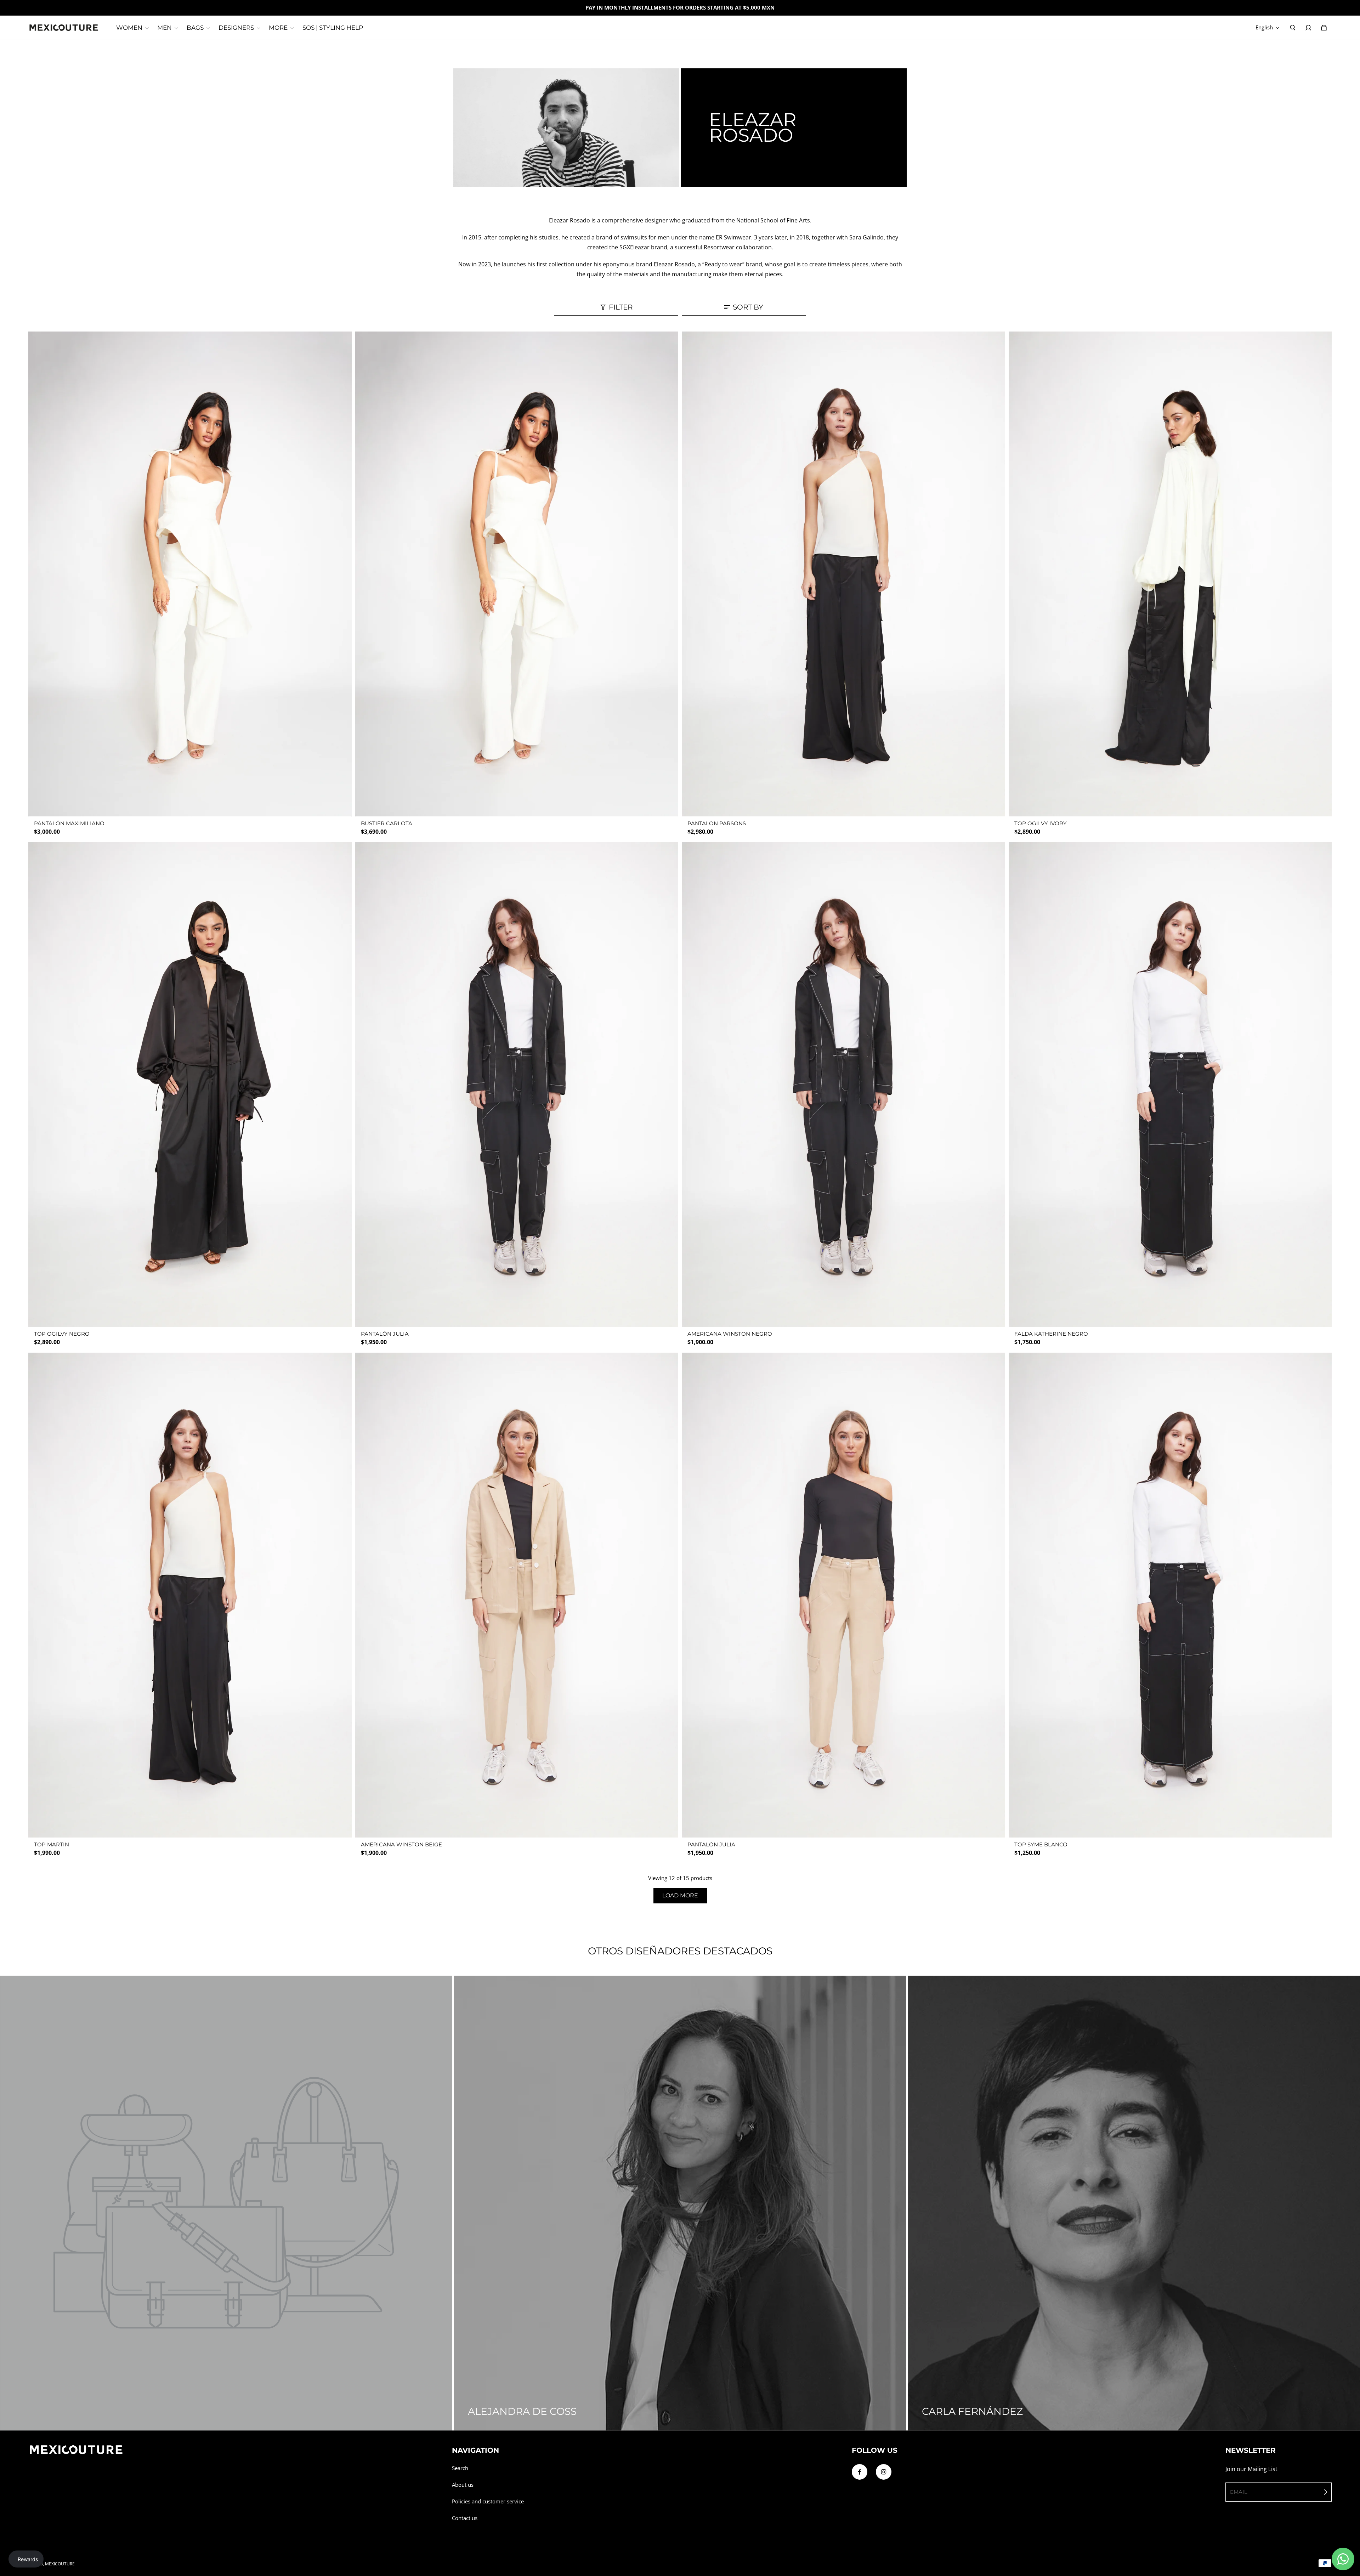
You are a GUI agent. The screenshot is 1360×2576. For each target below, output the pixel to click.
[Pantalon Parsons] (843, 574)
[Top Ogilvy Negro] (190, 1085)
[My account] (1308, 28)
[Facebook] (860, 2472)
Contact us (465, 2518)
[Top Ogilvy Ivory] (1170, 574)
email (1239, 2492)
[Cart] (1324, 28)
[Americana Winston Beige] (517, 1595)
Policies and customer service (488, 2501)
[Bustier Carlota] (517, 574)
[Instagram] (884, 2472)
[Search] (1293, 28)
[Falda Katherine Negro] (1170, 1085)
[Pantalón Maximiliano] (190, 574)
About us (463, 2485)
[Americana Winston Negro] (843, 1085)
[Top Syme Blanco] (1170, 1595)
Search (460, 2468)
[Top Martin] (190, 1595)
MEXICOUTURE (60, 2564)
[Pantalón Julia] (517, 1085)
